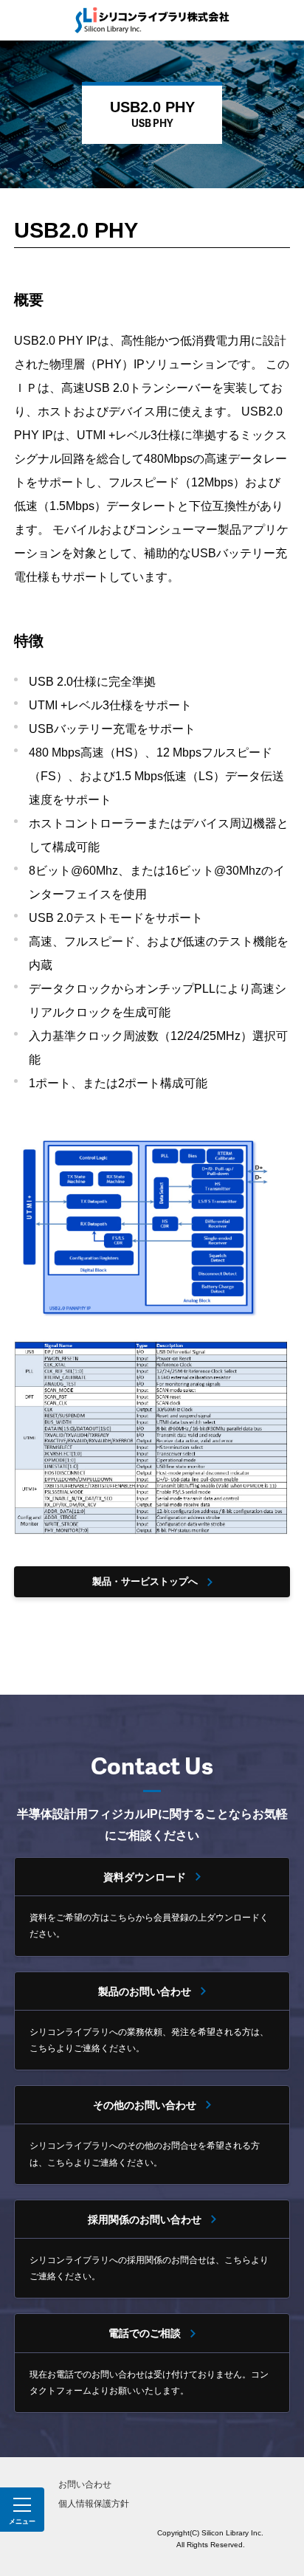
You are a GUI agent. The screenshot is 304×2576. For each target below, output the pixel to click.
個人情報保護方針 (94, 2504)
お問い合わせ (85, 2484)
